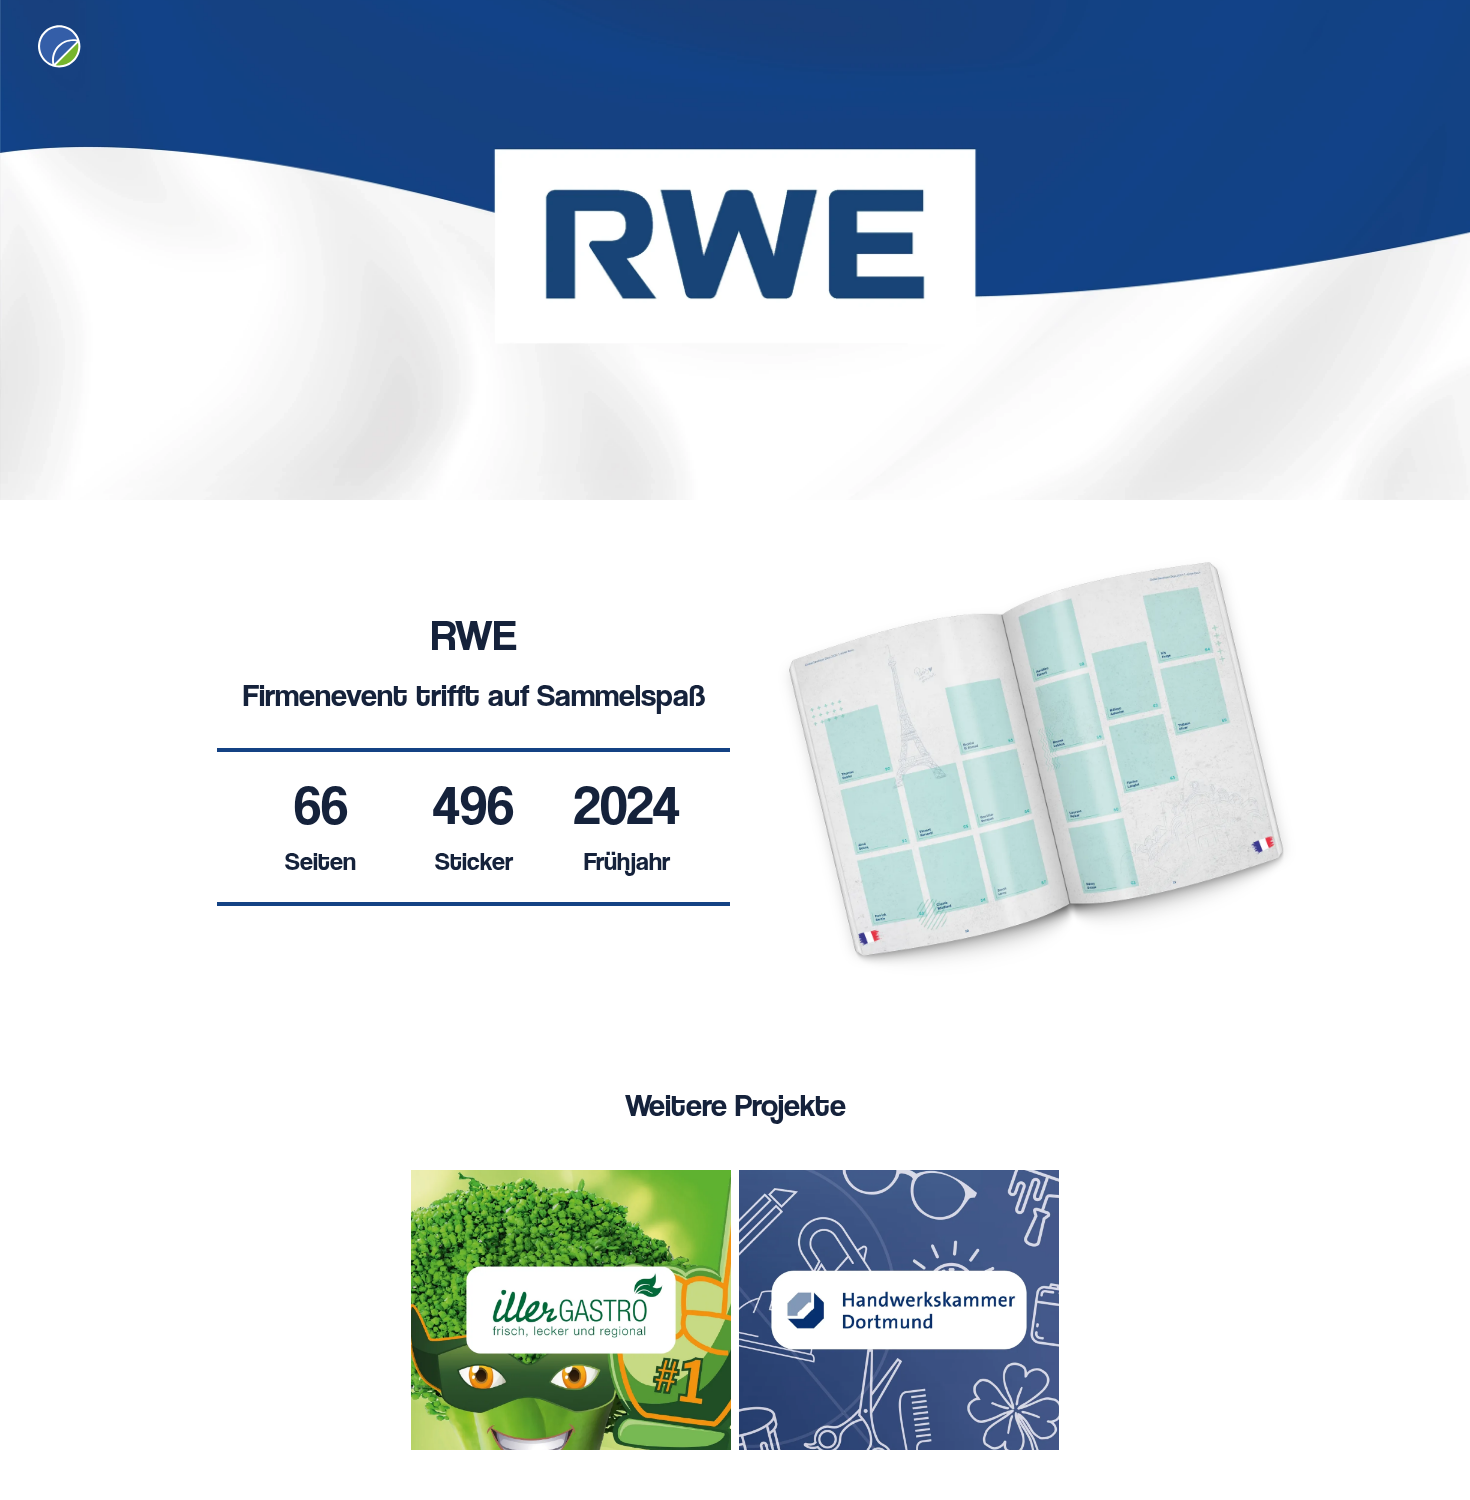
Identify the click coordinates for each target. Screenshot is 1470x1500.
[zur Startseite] (58, 45)
